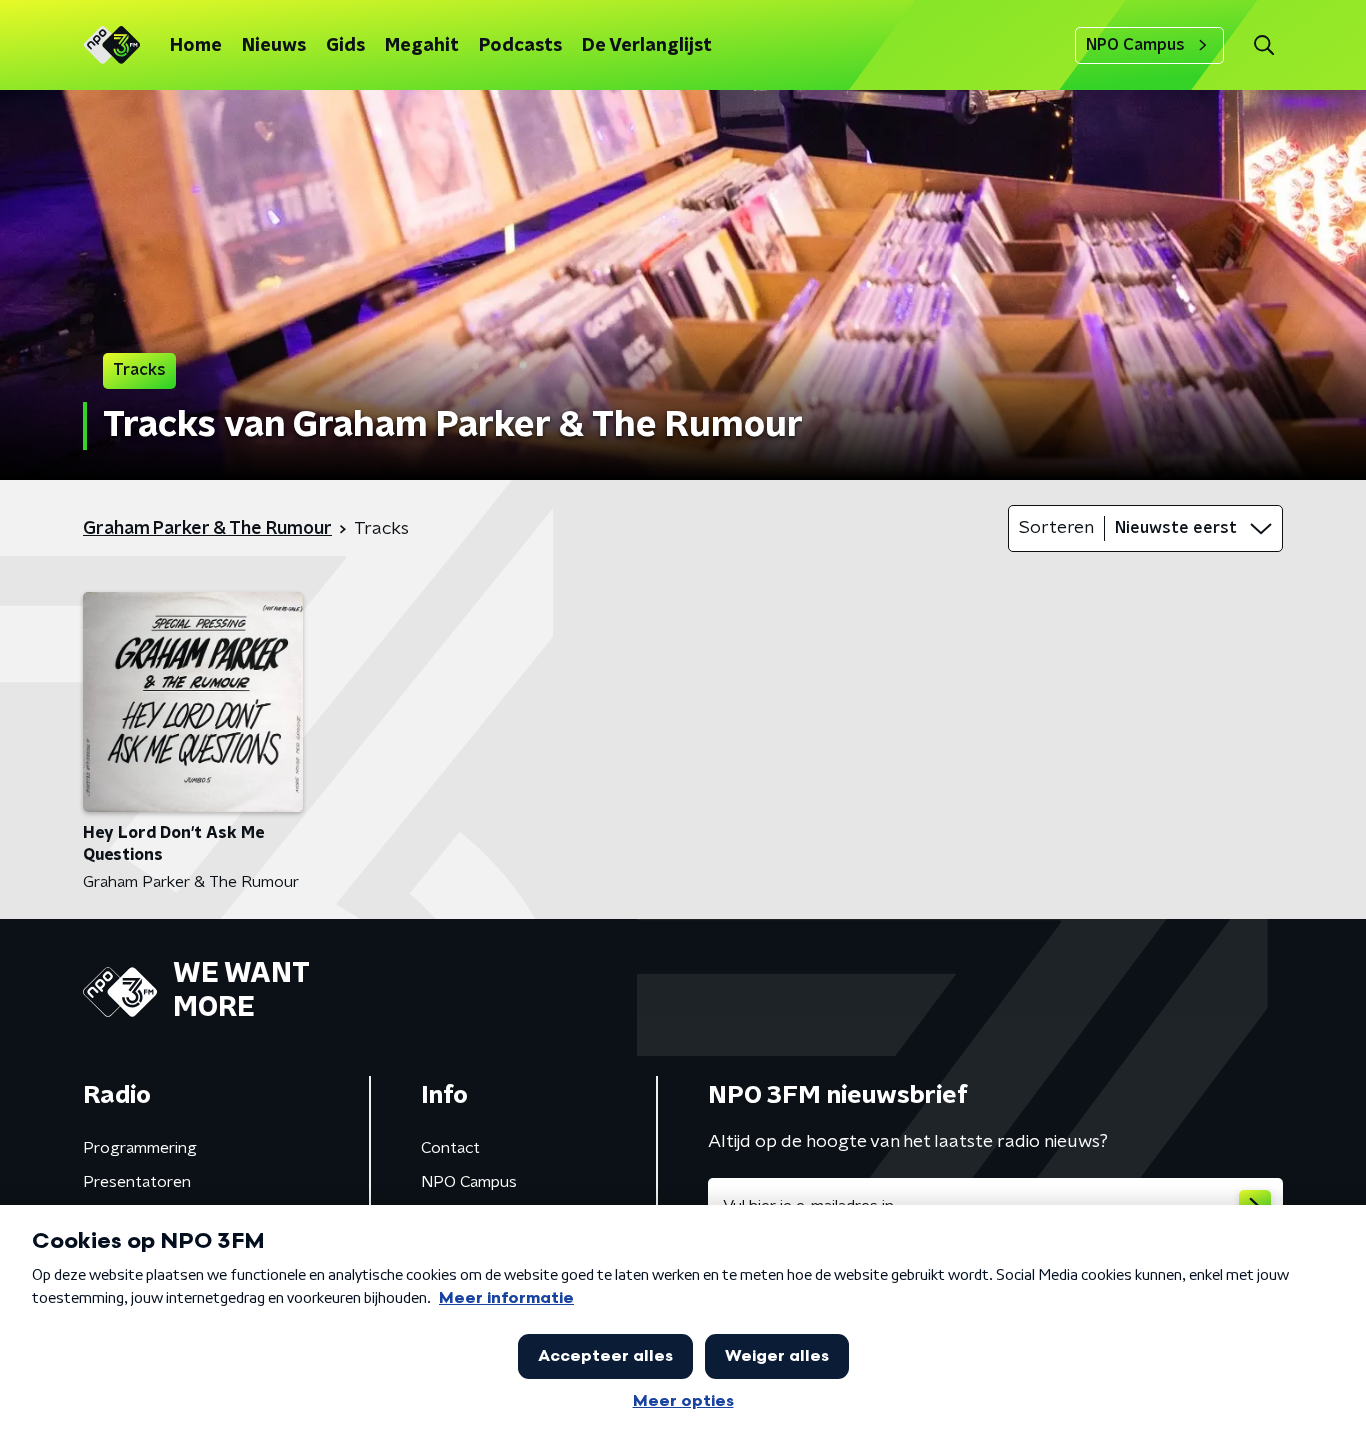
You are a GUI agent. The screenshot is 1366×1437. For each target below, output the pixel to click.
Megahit (422, 46)
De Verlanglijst (647, 46)
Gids (345, 46)
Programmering (140, 1148)
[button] (1263, 45)
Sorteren (1056, 528)
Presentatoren (137, 1182)
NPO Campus (1135, 45)
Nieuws (274, 46)
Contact (450, 1148)
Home (196, 46)
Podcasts (520, 46)
